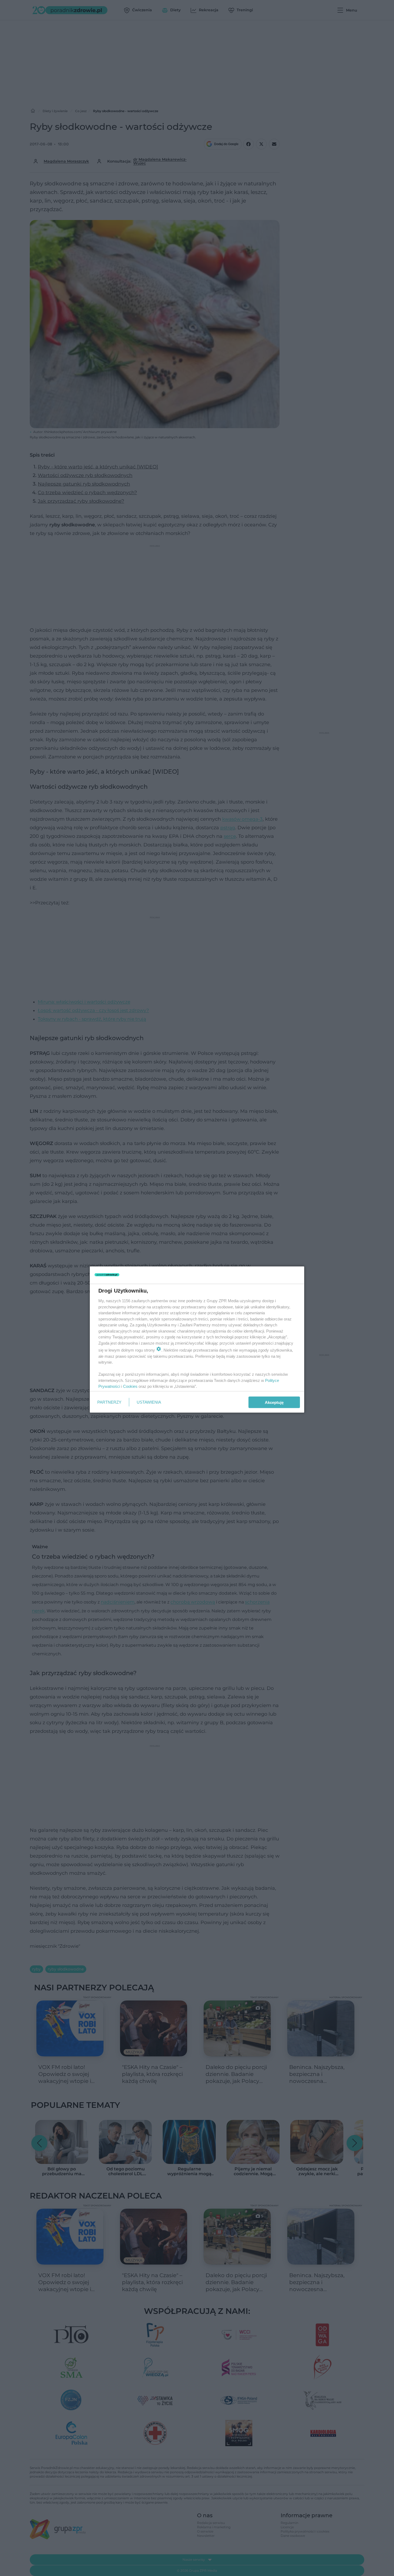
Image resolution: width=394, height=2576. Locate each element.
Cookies (130, 1386)
